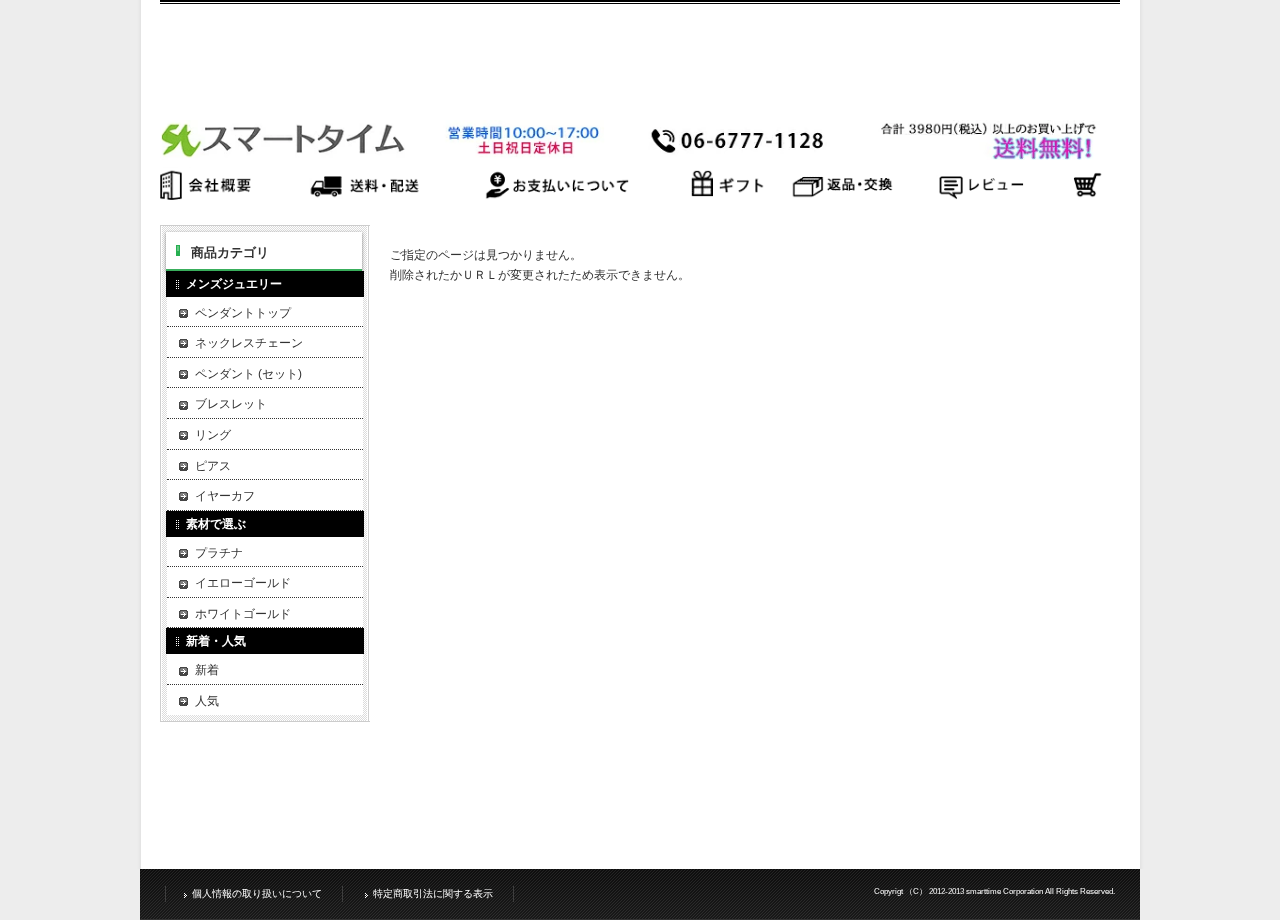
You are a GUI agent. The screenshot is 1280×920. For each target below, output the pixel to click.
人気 (207, 701)
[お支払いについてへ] (556, 194)
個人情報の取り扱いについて (257, 893)
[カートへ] (1085, 194)
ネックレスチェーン (249, 343)
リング (213, 435)
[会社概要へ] (213, 194)
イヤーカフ (225, 496)
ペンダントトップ (243, 313)
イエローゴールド (243, 583)
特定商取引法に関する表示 (433, 893)
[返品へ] (843, 194)
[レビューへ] (979, 194)
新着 (207, 670)
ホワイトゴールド (243, 614)
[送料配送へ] (364, 194)
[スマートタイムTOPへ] (630, 154)
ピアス (213, 466)
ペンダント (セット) (248, 374)
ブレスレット (231, 404)
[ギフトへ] (727, 194)
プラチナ (219, 553)
